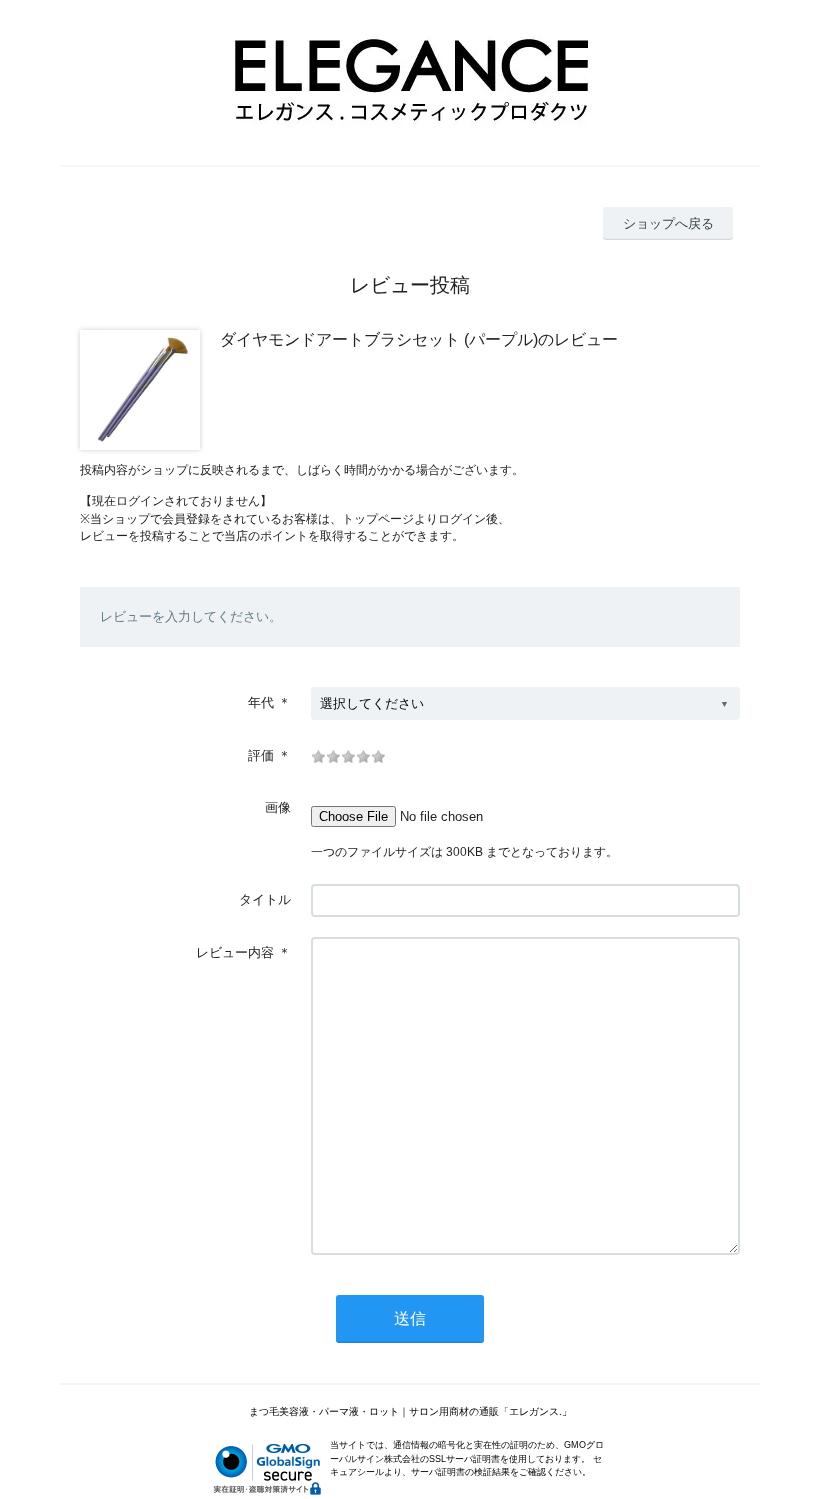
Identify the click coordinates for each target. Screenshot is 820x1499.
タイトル (265, 899)
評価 (261, 755)
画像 (278, 807)
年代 (261, 702)
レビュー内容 (235, 952)
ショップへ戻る (668, 223)
